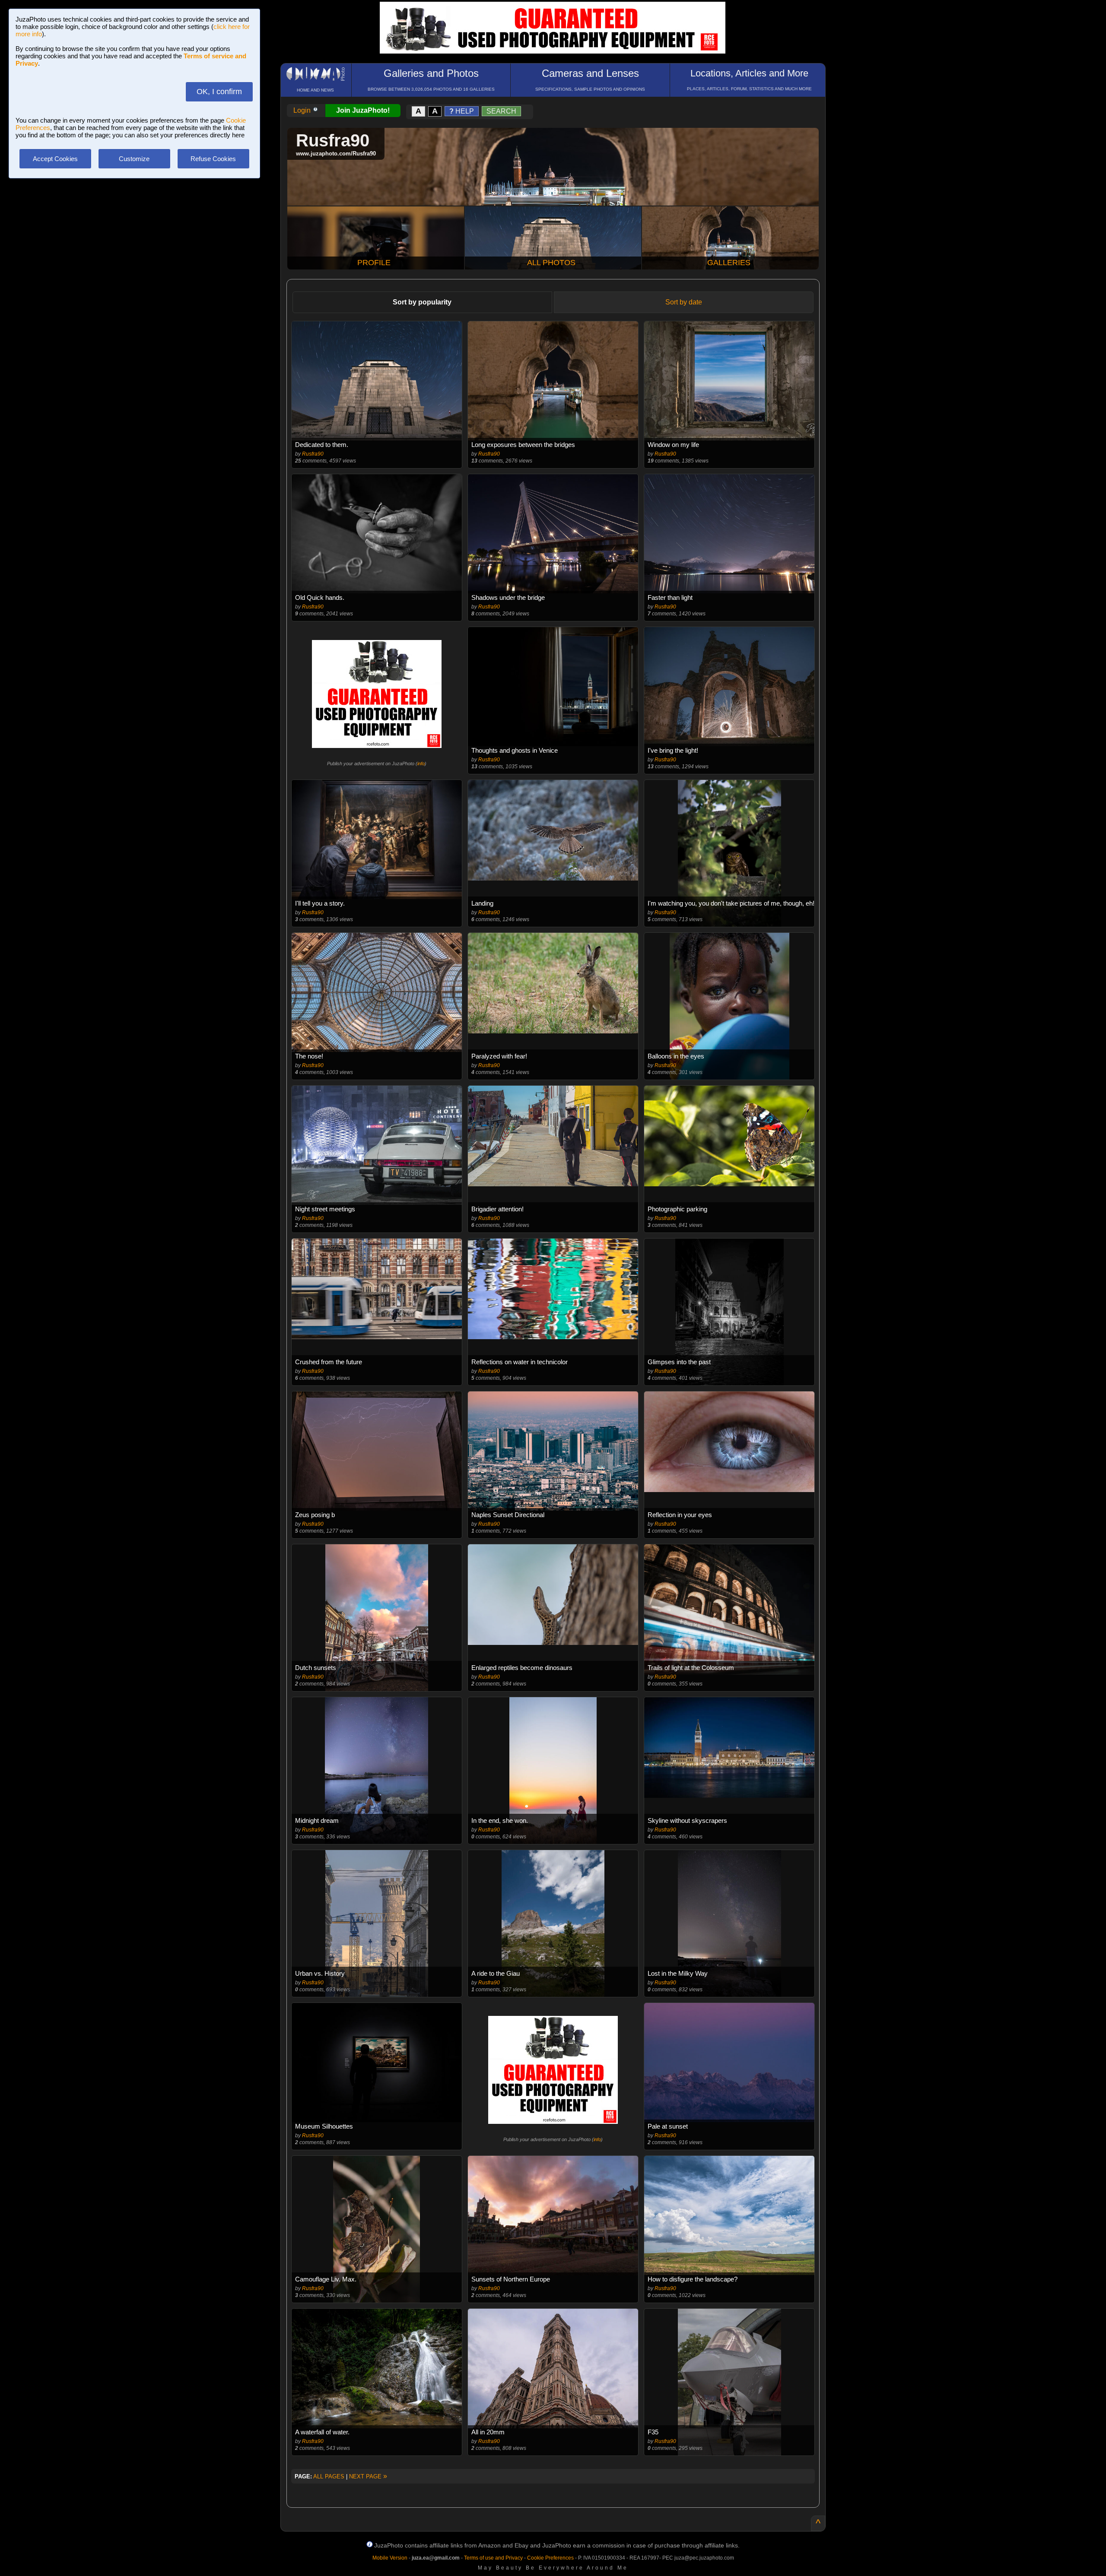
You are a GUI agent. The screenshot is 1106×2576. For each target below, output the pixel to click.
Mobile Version (390, 2558)
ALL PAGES (329, 2476)
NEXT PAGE (368, 2476)
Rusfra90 (313, 454)
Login (303, 110)
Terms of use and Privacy (493, 2558)
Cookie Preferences (550, 2558)
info (421, 764)
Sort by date (684, 302)
